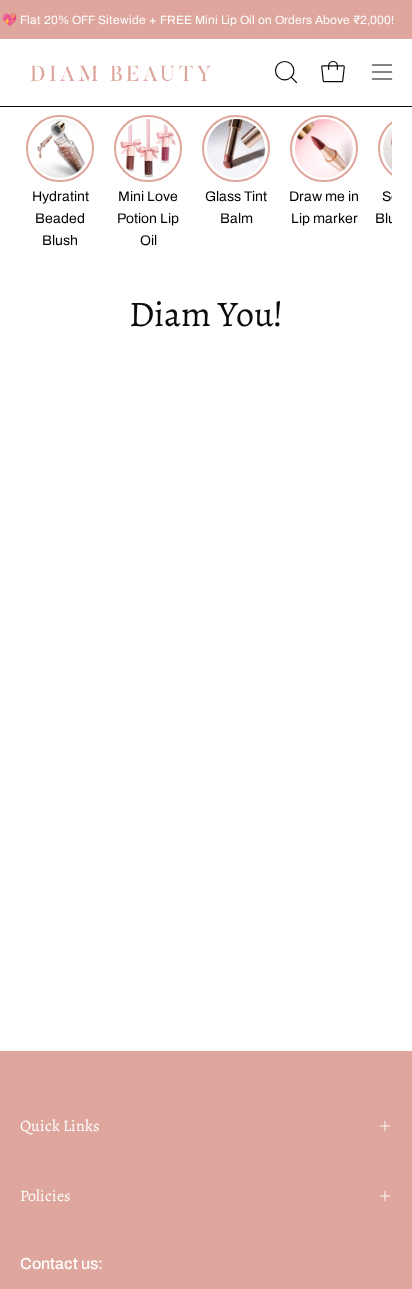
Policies (45, 1196)
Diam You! (206, 313)
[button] (284, 72)
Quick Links (59, 1126)
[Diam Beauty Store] (120, 72)
